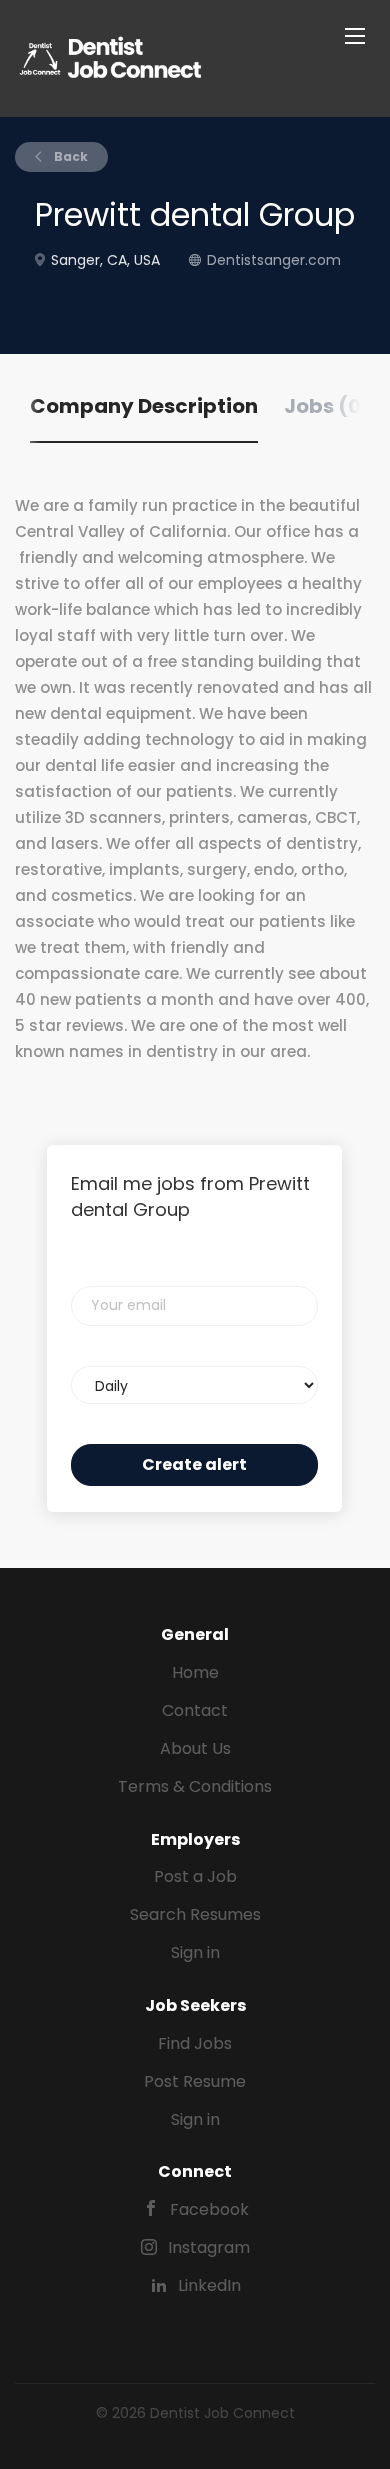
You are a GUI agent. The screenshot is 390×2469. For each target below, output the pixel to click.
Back (69, 156)
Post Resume (195, 2081)
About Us (195, 1748)
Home (195, 1672)
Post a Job (195, 1876)
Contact (195, 1710)
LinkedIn (209, 2285)
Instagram (209, 2247)
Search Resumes (195, 1914)
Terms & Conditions (195, 1786)
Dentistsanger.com (274, 260)
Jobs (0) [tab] (327, 406)
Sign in (195, 1952)
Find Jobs (195, 2043)
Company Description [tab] (144, 406)
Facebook (209, 2209)
